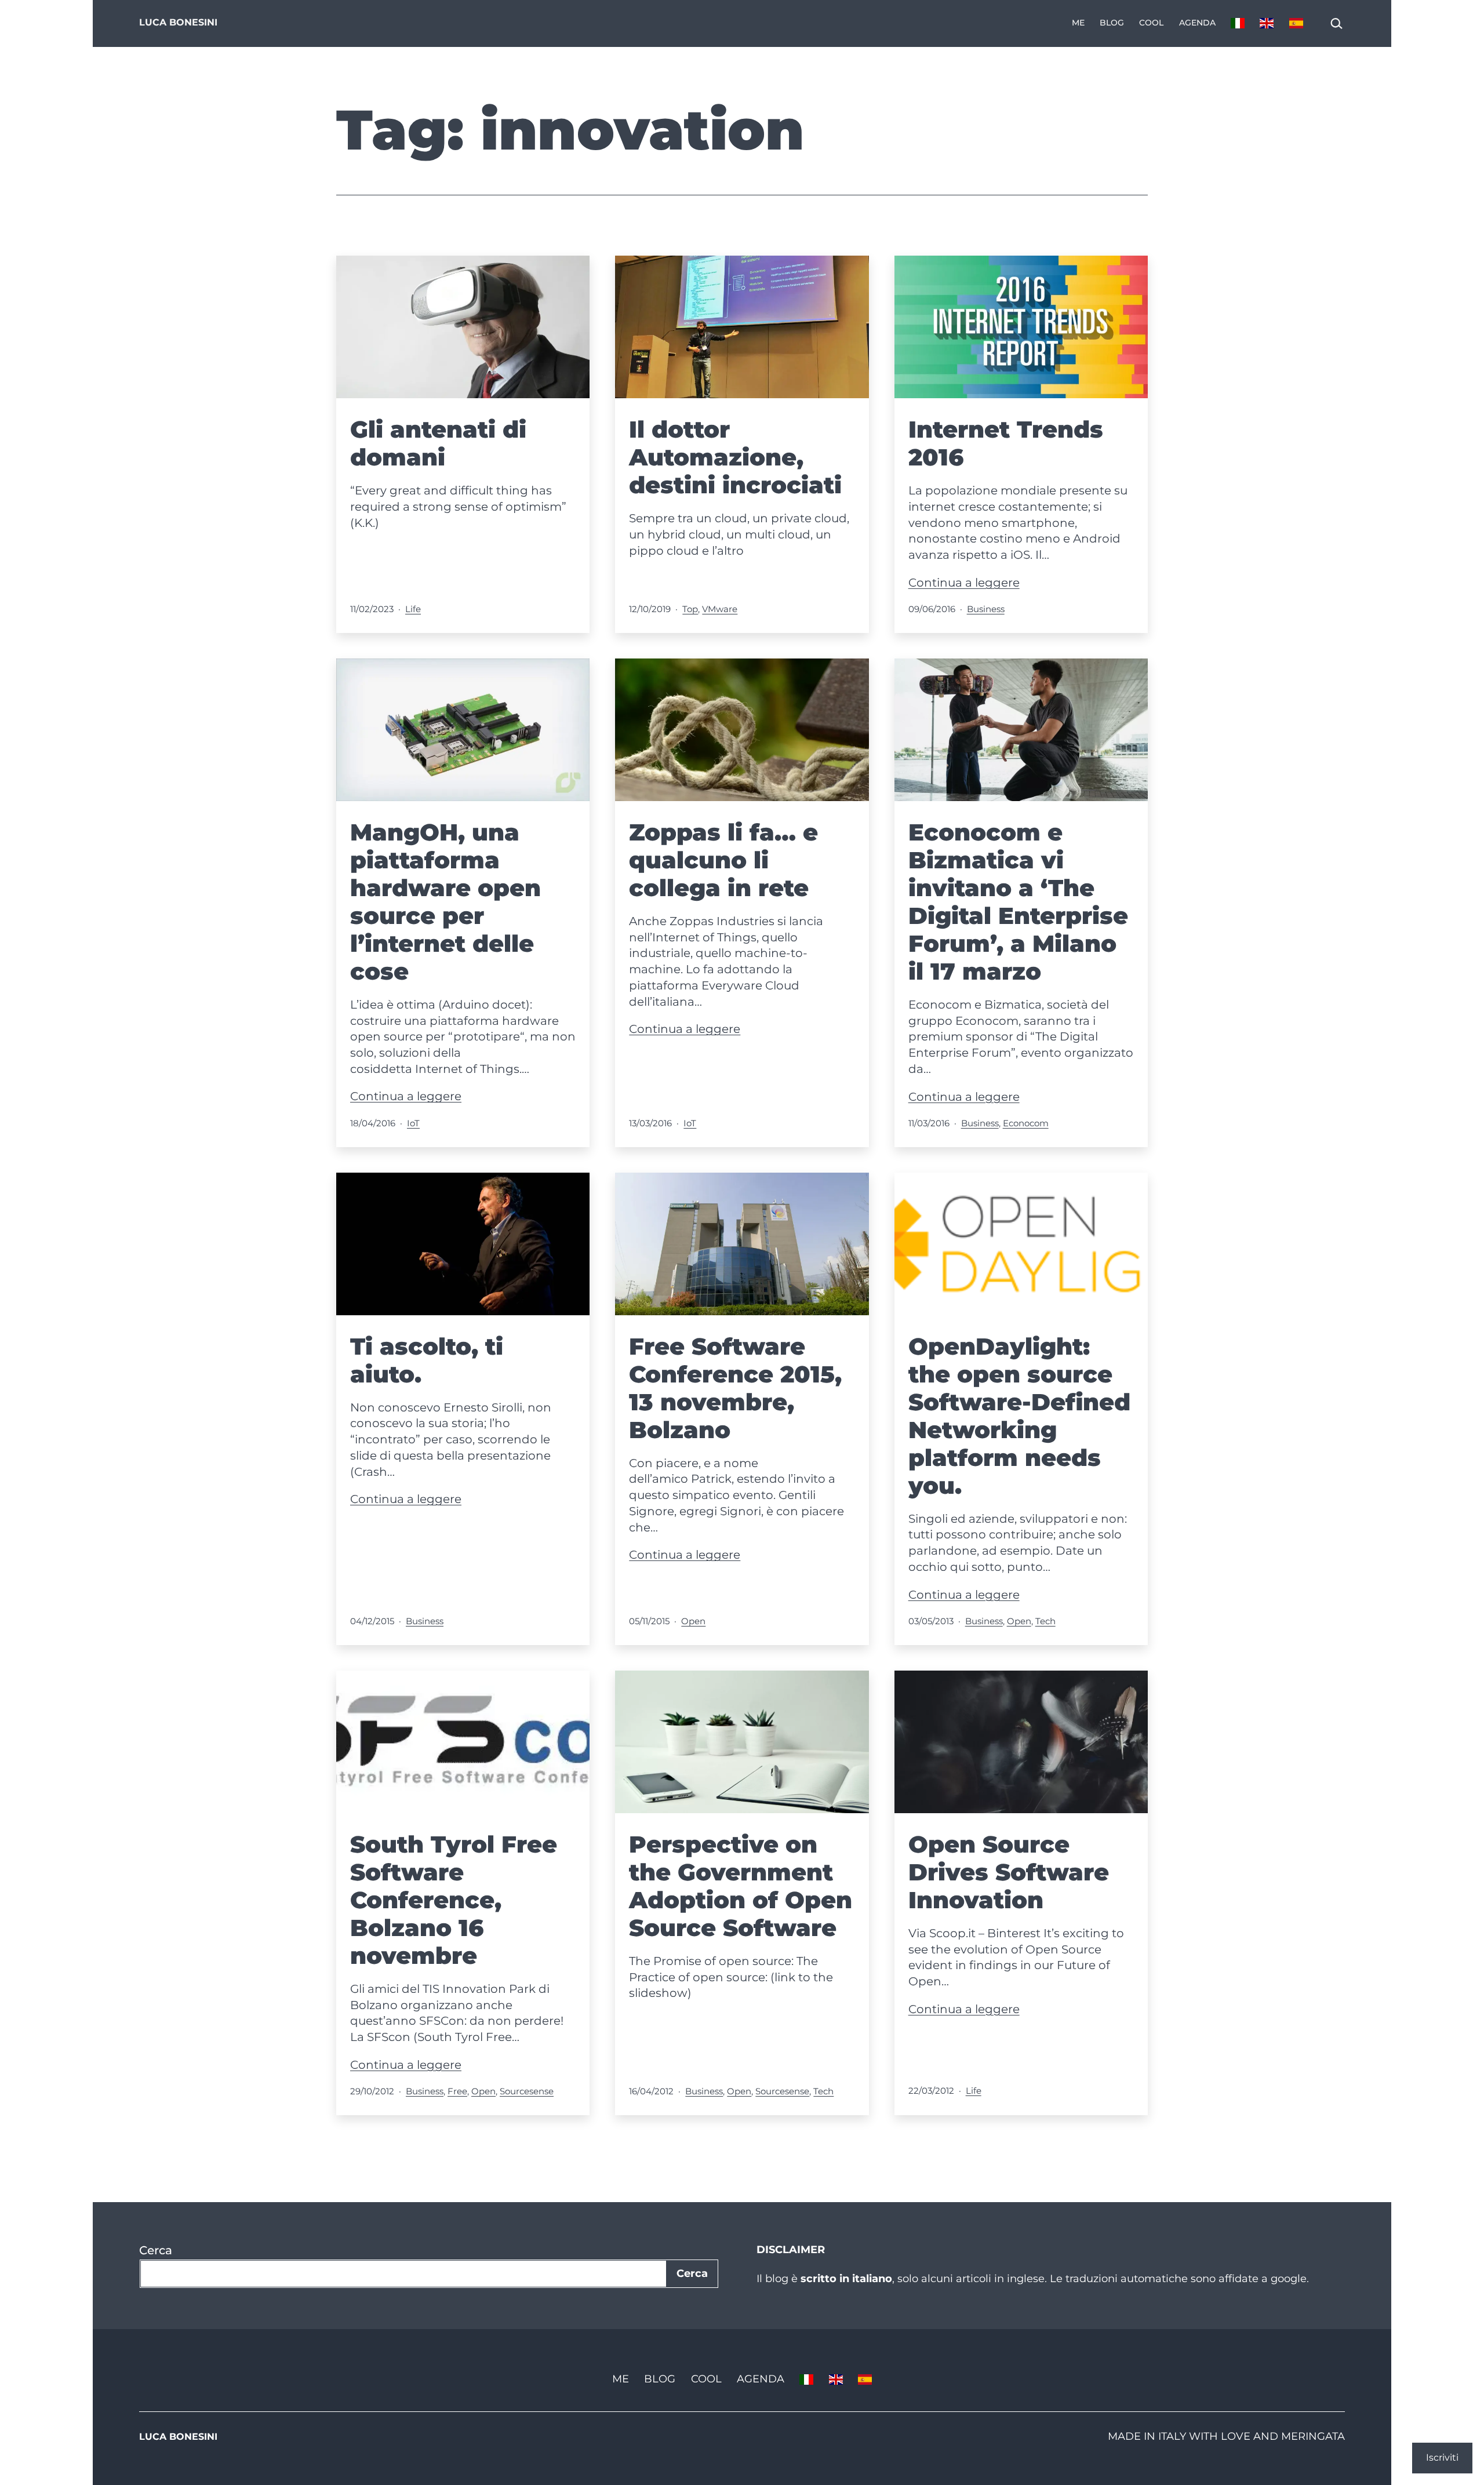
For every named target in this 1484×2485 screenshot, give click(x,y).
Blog (1112, 23)
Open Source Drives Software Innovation (1009, 1872)
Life (413, 609)
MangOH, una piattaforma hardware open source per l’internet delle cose (445, 902)
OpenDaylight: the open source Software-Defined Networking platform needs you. (1019, 1416)
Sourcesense (527, 2091)
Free (457, 2091)
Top (690, 609)
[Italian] (1238, 23)
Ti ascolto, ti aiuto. (427, 1360)
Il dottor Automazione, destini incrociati (735, 457)
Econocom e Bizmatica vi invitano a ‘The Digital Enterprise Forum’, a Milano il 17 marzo (1018, 902)
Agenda (1197, 23)
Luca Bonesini (178, 22)
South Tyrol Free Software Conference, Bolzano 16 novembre (454, 1900)
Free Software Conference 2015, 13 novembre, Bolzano (735, 1388)
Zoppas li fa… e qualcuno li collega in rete (723, 860)
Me (1078, 23)
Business (986, 609)
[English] (1267, 23)
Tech (1045, 1621)
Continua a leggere (964, 583)
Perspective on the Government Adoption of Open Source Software (741, 1886)
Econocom (1026, 1123)
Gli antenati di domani (438, 443)
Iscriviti (1442, 2457)
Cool (1151, 23)
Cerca (156, 2250)
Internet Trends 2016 (1006, 443)
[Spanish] (1296, 23)
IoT (413, 1123)
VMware (720, 609)
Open (693, 1621)
